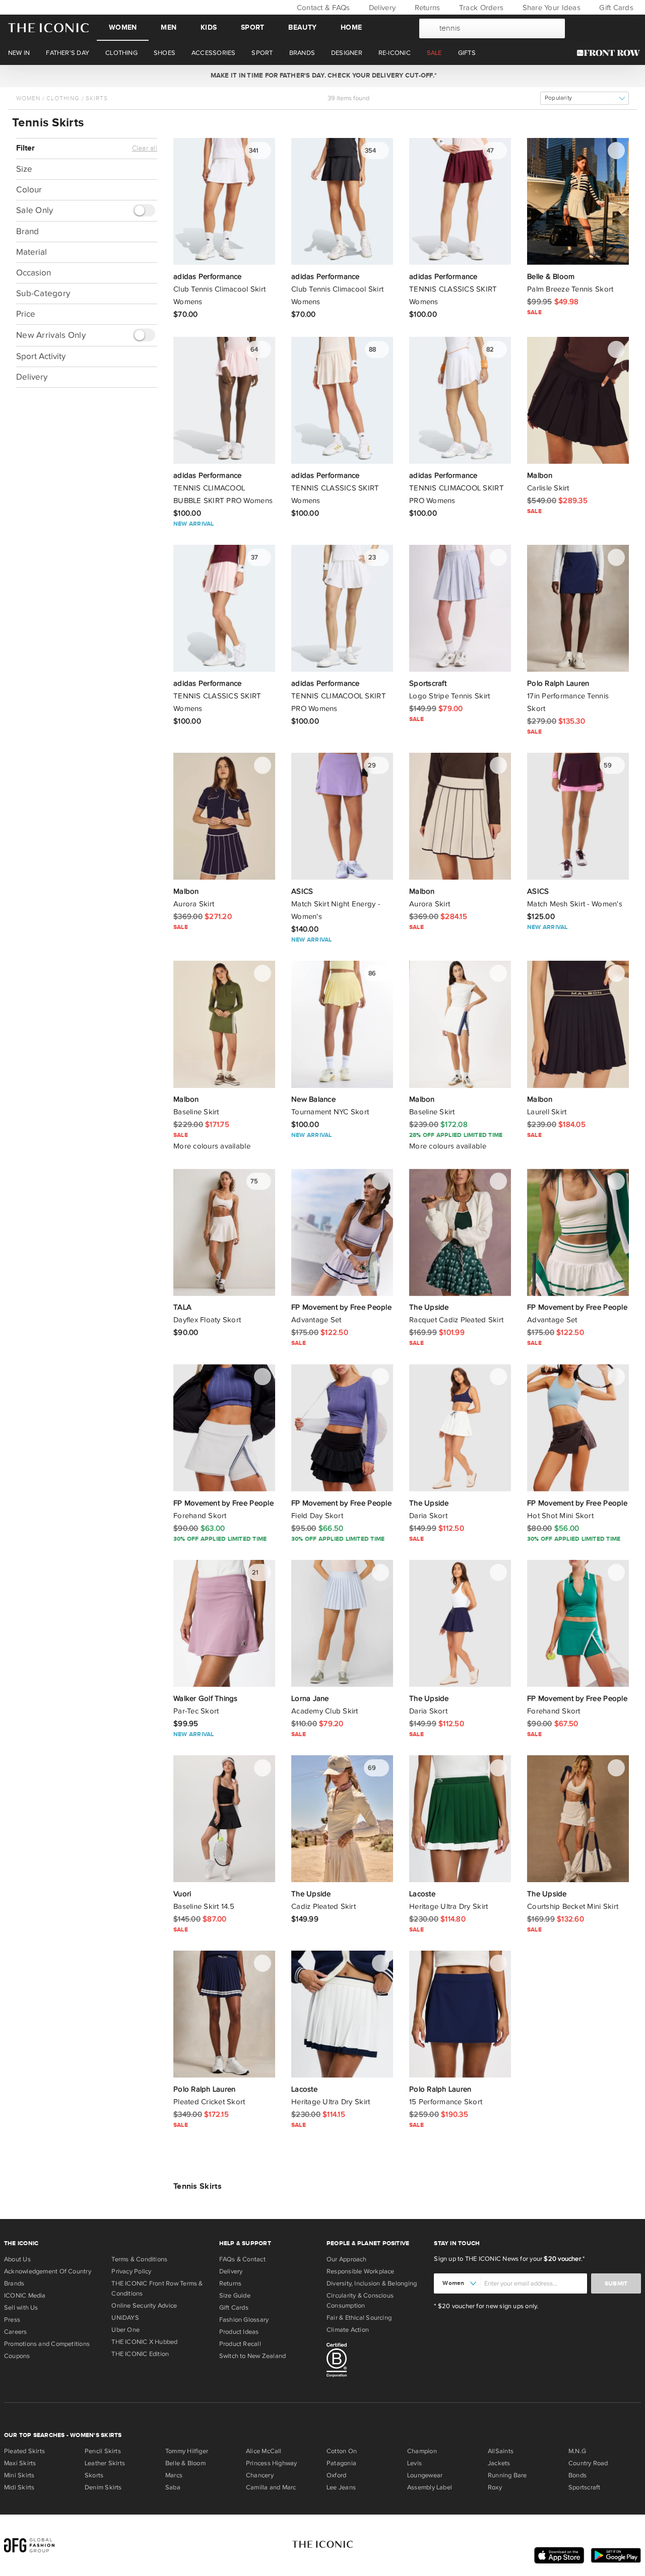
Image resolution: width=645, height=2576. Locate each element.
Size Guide (235, 2296)
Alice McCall (264, 2451)
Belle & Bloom (185, 2463)
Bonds (577, 2475)
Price (26, 314)
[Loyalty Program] (611, 53)
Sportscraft (584, 2487)
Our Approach (347, 2259)
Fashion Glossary (244, 2320)
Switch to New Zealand (253, 2356)
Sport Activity (41, 356)
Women (123, 27)
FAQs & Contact (242, 2259)
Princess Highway (272, 2463)
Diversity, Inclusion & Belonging (372, 2283)
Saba (173, 2487)
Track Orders (480, 8)
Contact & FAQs (322, 8)
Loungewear (425, 2475)
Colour (29, 190)
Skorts (94, 2475)
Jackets (499, 2463)
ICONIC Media (25, 2296)
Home (351, 27)
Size (24, 169)
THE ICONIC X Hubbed (144, 2342)
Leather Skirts (105, 2463)
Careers (16, 2332)
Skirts (97, 98)
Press (12, 2320)
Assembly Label (430, 2487)
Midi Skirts (19, 2487)
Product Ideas (239, 2332)
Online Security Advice (144, 2306)
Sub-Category (43, 293)
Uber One (125, 2330)
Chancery (260, 2475)
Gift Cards (615, 8)
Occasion (34, 273)
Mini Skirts (19, 2475)
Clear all (145, 149)
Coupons (17, 2356)
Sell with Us (21, 2308)
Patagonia (341, 2463)
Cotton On (342, 2451)
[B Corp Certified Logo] (376, 2362)
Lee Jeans (341, 2487)
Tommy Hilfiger (187, 2451)
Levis (414, 2463)
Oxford (336, 2475)
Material (31, 252)
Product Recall (240, 2344)
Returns (426, 8)
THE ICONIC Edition (140, 2354)
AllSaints (501, 2451)
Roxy (495, 2487)
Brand (27, 231)
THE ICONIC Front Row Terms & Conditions (157, 2288)
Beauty (302, 27)
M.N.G (577, 2451)
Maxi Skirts (20, 2463)
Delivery (381, 8)
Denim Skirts (103, 2487)
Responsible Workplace (361, 2271)
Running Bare (507, 2475)
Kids (209, 27)
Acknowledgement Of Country (48, 2271)
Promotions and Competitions (47, 2344)
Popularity (558, 98)
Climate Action (348, 2330)
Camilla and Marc (271, 2487)
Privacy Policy (131, 2271)
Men (169, 27)
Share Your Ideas (550, 8)
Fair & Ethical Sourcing (359, 2318)
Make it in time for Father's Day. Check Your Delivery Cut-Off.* (322, 76)
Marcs (174, 2475)
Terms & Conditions (139, 2259)
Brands (14, 2283)
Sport (252, 27)
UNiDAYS (125, 2318)
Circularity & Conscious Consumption (360, 2301)
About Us (17, 2259)
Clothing (63, 98)
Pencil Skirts (103, 2451)
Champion (422, 2451)
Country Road (588, 2463)
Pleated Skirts (24, 2451)
